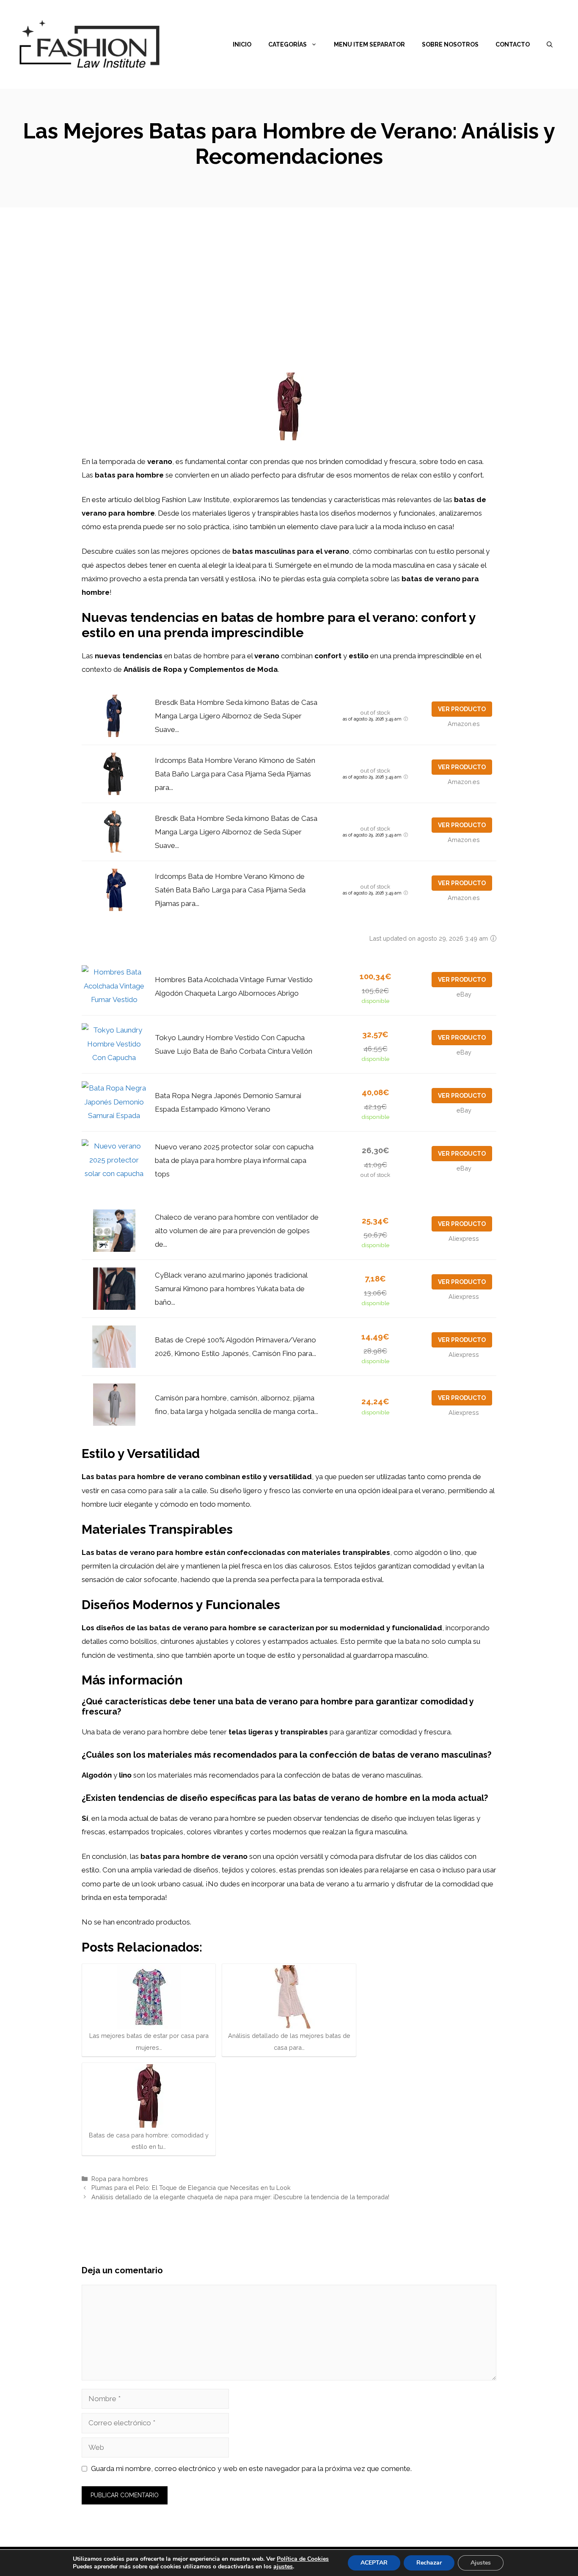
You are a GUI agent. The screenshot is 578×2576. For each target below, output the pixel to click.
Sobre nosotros (450, 44)
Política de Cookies (303, 2559)
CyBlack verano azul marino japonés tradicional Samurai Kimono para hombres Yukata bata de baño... (231, 1289)
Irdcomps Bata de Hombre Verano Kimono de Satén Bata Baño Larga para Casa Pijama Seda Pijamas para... (230, 890)
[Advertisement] (289, 271)
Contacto (513, 44)
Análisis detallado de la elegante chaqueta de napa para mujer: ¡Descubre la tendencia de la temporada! (240, 2197)
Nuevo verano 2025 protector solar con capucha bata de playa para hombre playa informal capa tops (234, 1161)
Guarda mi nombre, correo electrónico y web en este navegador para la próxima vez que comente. (251, 2468)
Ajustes (481, 2563)
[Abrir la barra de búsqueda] (550, 44)
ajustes (283, 2567)
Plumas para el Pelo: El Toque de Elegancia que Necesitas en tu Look (191, 2188)
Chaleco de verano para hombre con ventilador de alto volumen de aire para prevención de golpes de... (237, 1231)
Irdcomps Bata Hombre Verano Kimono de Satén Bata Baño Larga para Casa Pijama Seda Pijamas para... (235, 774)
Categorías (288, 44)
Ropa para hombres (120, 2179)
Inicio (242, 44)
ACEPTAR (374, 2563)
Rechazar (429, 2563)
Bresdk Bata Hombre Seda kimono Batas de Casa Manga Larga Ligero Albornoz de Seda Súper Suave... (236, 716)
